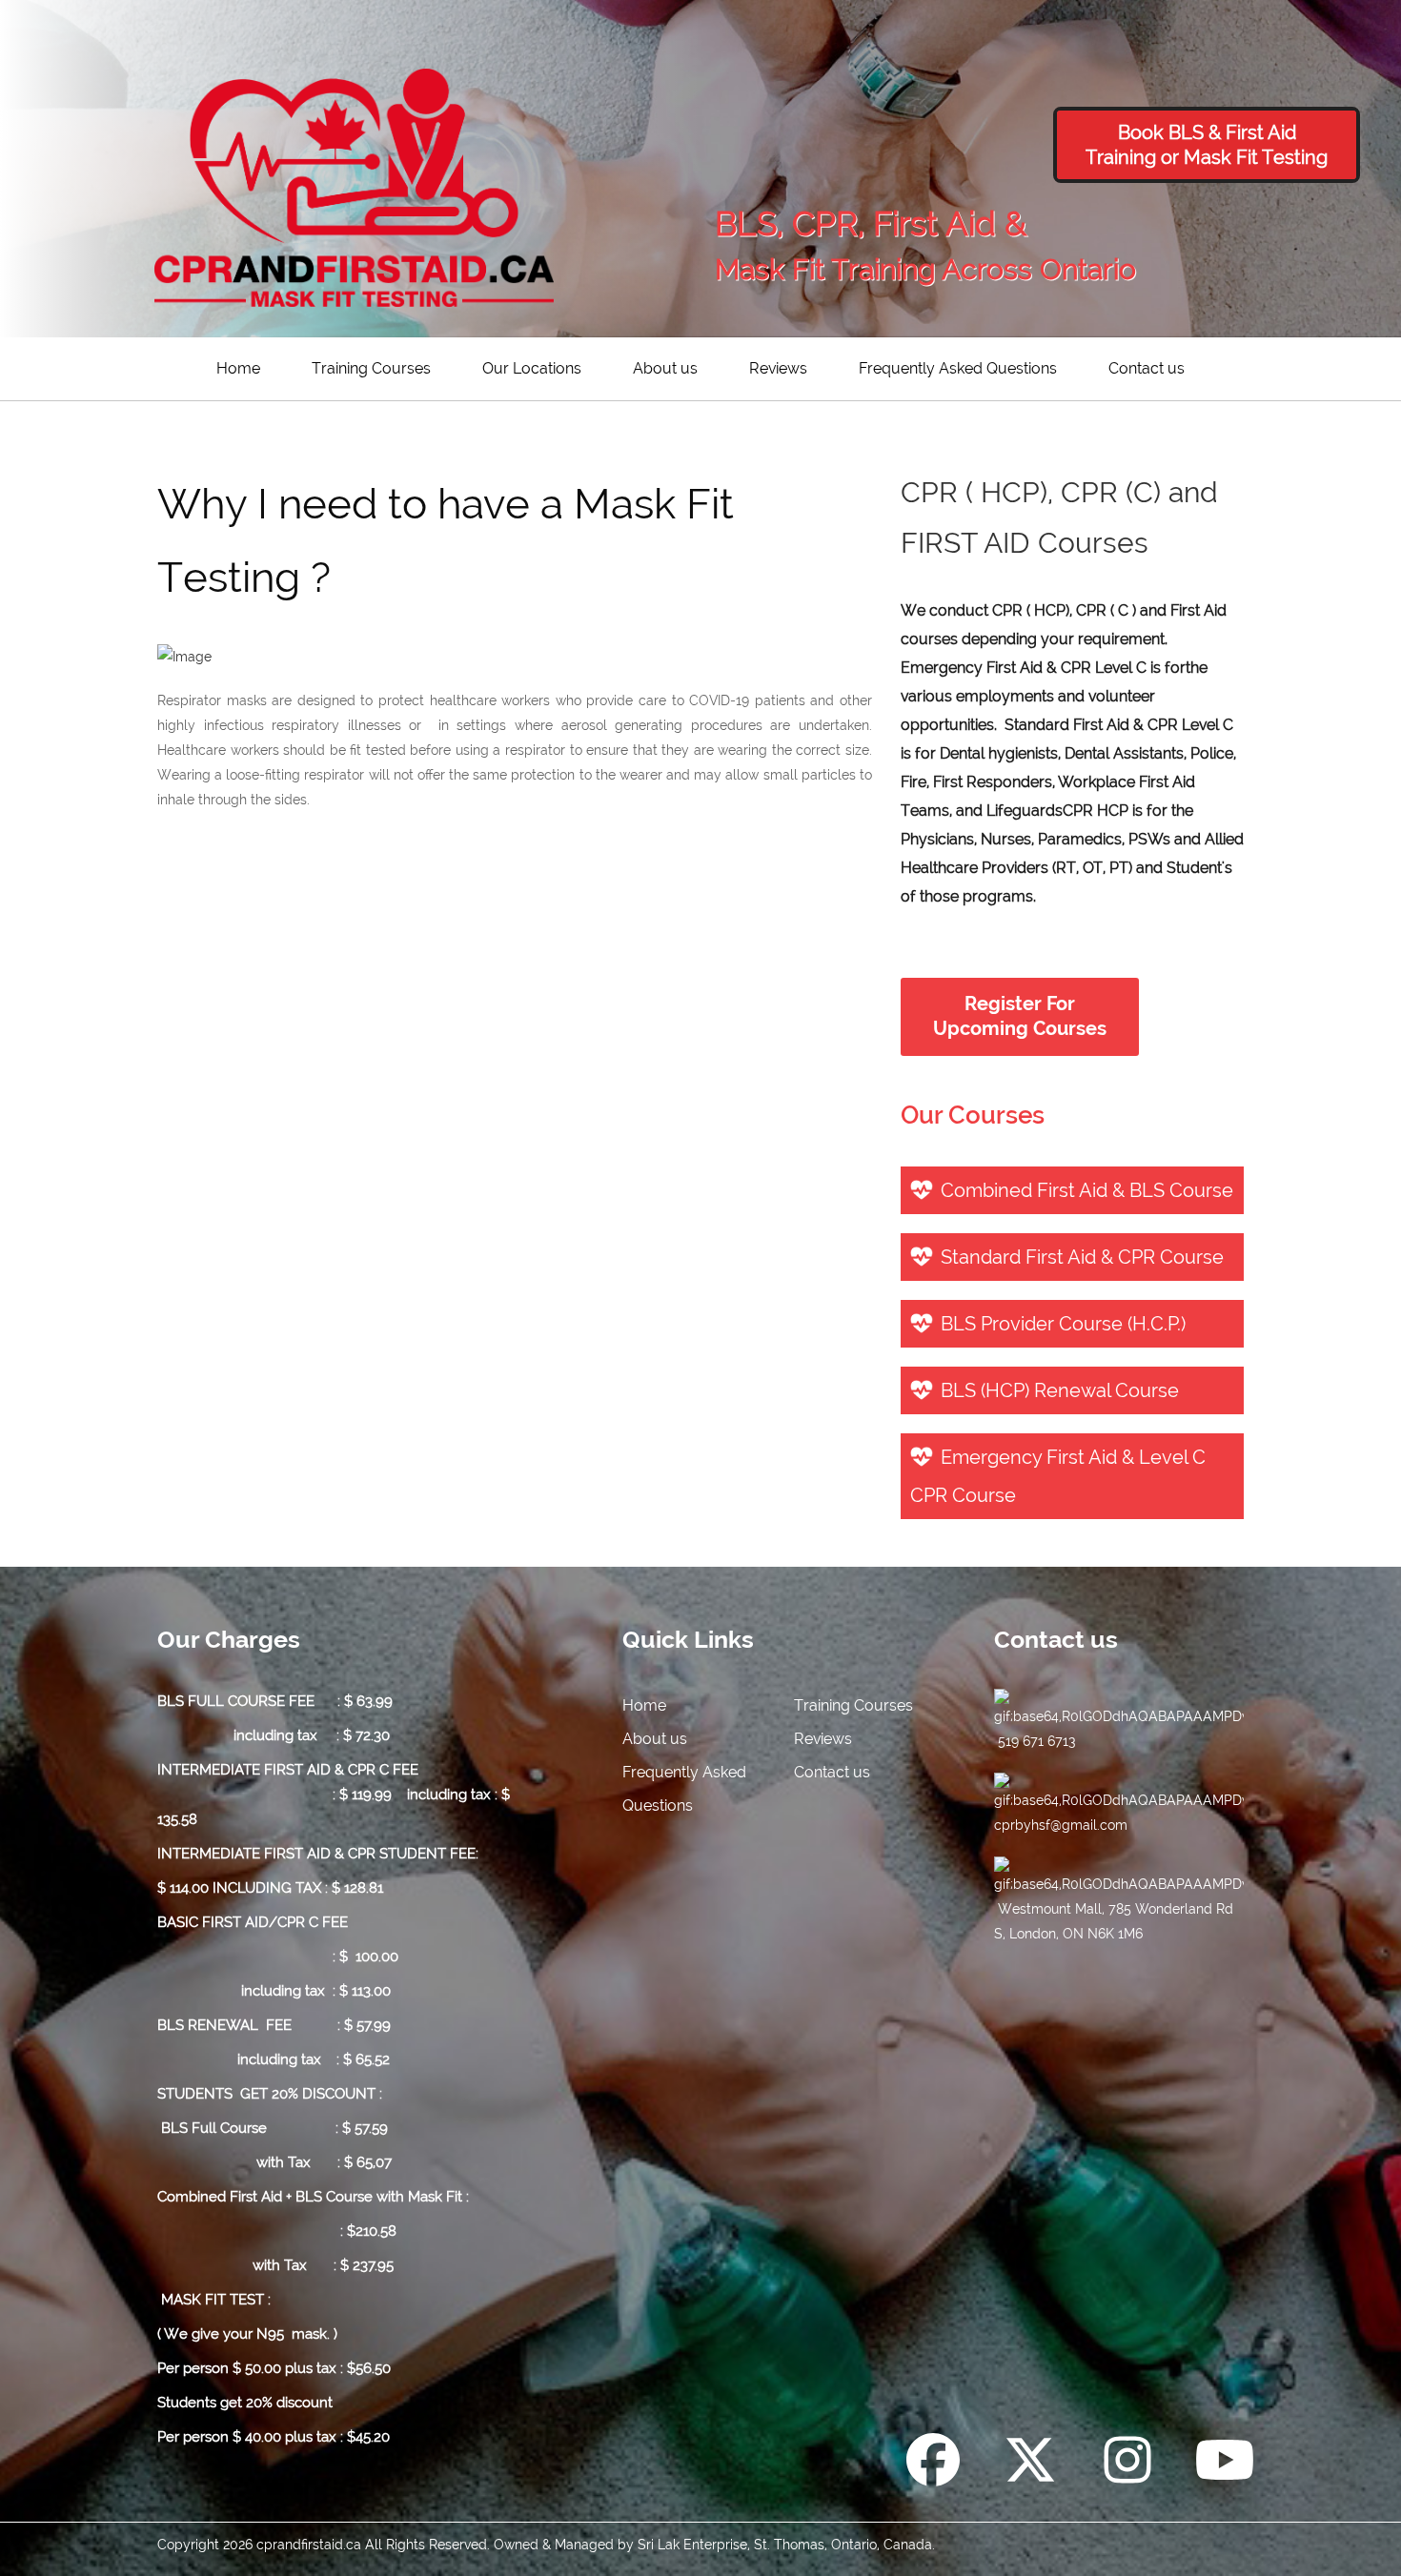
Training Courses (371, 368)
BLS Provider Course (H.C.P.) (1063, 1324)
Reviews (778, 368)
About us (665, 368)
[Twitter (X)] (1030, 2464)
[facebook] (933, 2464)
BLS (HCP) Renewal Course (1060, 1390)
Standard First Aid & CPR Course (1082, 1257)
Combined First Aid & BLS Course (1087, 1190)
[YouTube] (1225, 2464)
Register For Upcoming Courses (1020, 1016)
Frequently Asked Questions (958, 368)
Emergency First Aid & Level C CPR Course (1058, 1476)
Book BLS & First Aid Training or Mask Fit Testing (1207, 145)
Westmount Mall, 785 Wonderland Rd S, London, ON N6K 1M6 (1114, 1921)
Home (238, 368)
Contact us (1147, 368)
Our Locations (532, 368)
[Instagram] (1127, 2464)
